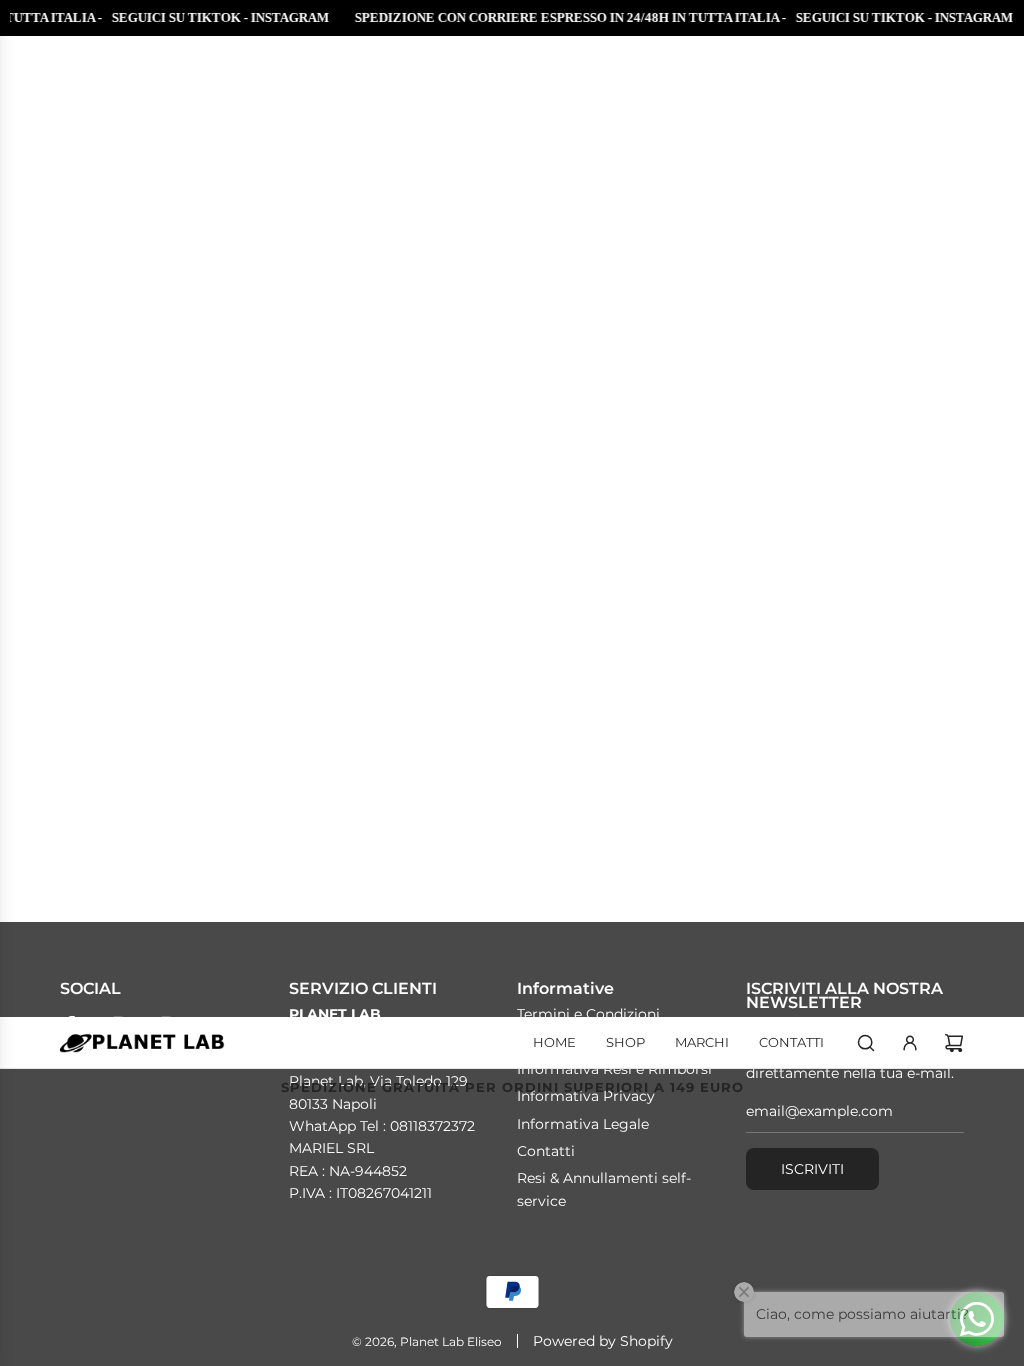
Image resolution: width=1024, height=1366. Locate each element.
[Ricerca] (866, 1043)
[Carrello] (954, 1043)
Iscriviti (812, 1169)
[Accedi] (910, 1043)
